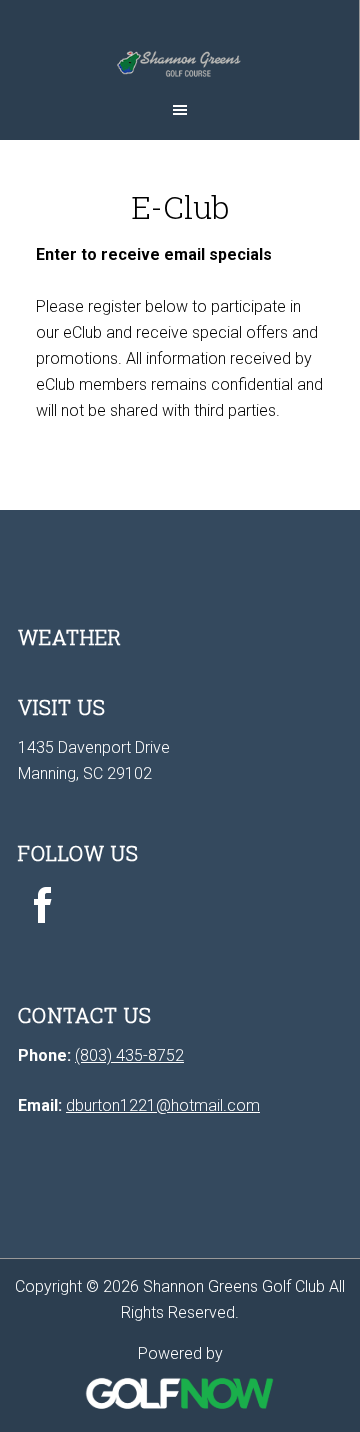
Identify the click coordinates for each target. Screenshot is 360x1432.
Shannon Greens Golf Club (179, 45)
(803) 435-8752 (129, 1055)
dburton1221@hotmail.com (163, 1105)
